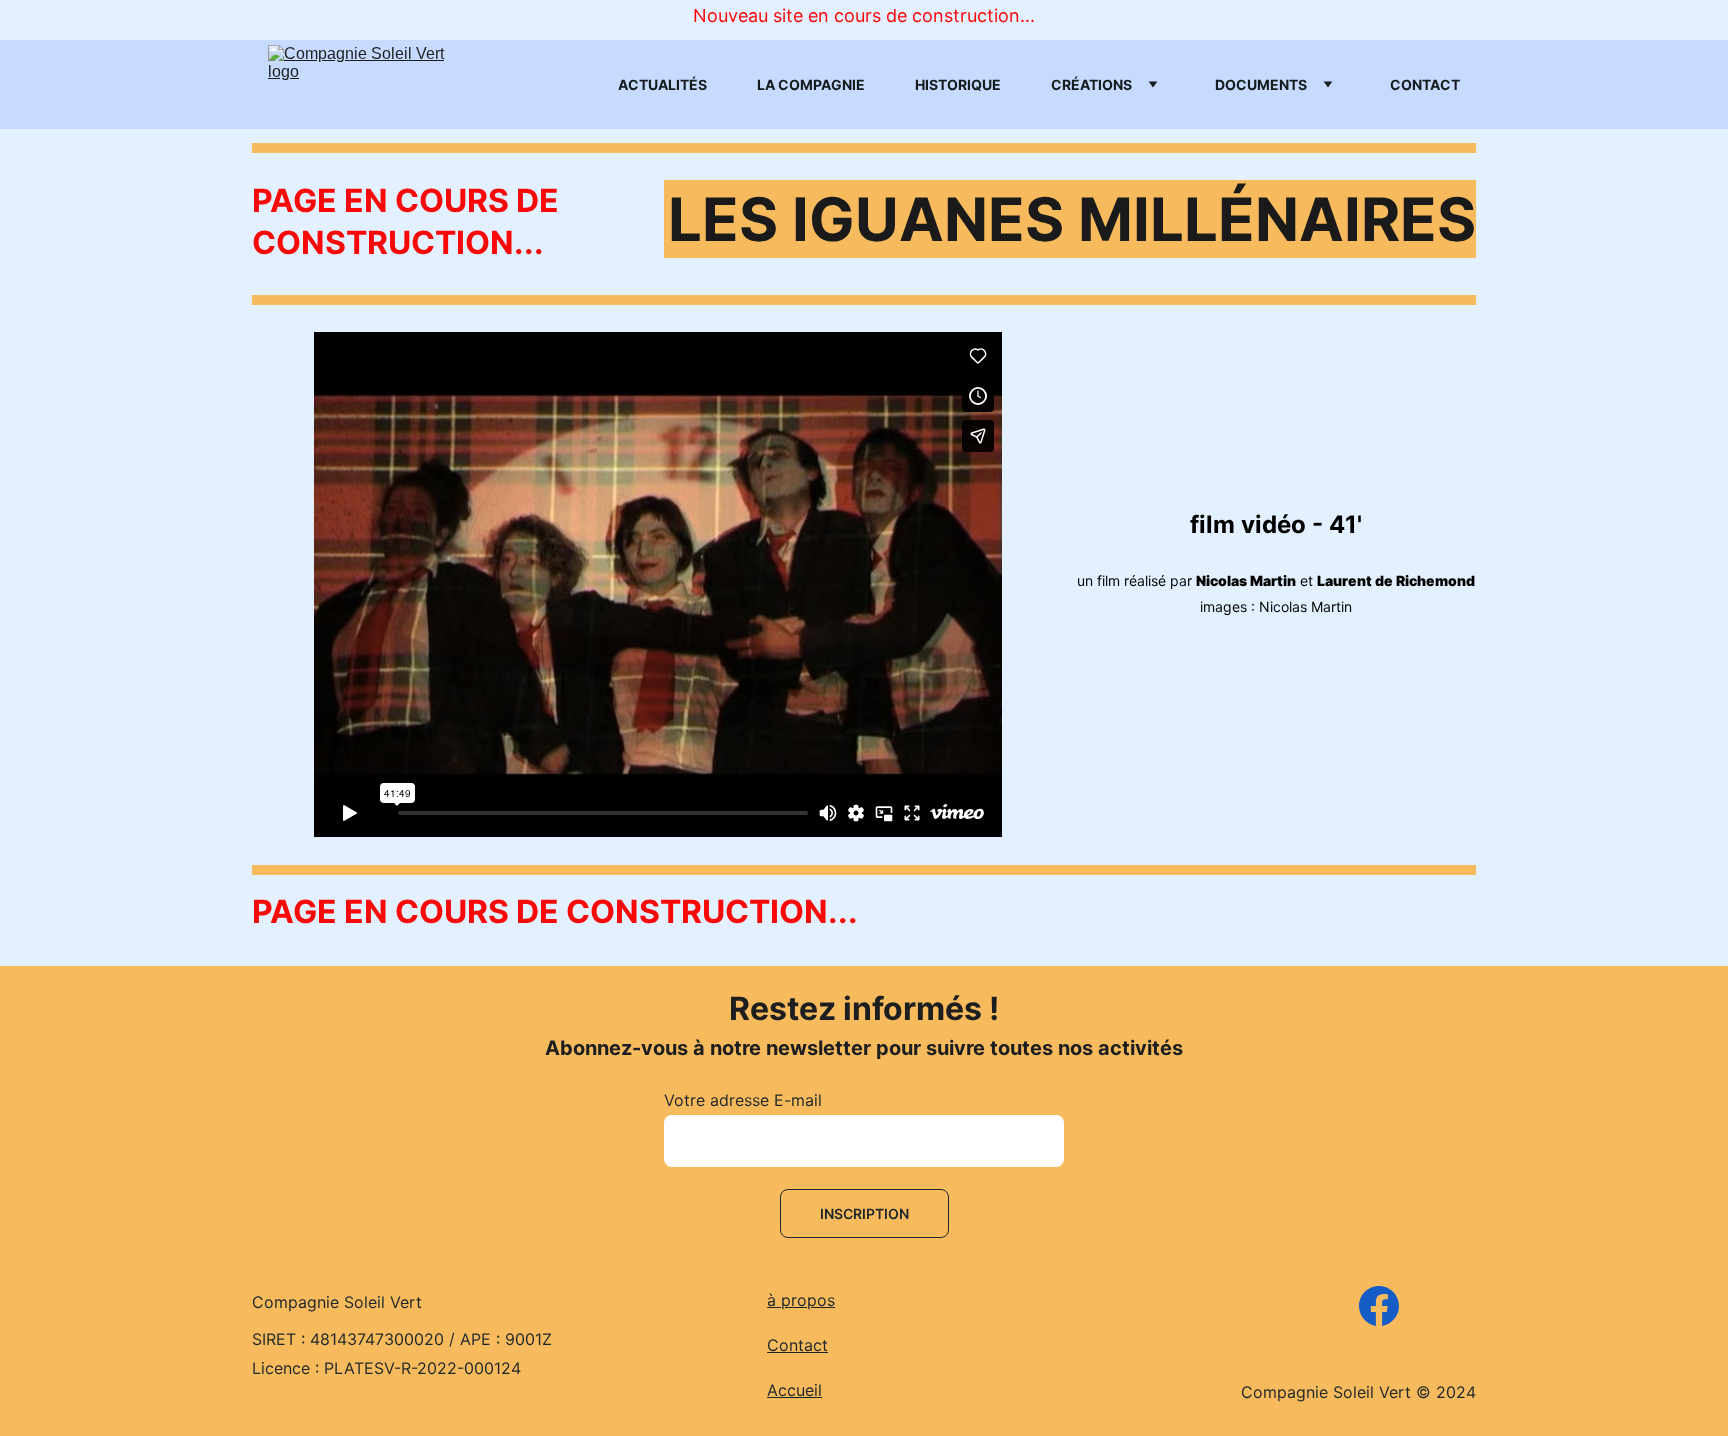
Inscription (864, 1213)
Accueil (794, 1390)
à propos (801, 1300)
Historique (958, 84)
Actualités (662, 84)
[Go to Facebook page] (1379, 1306)
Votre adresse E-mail (743, 1100)
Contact (1425, 84)
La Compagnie (811, 84)
